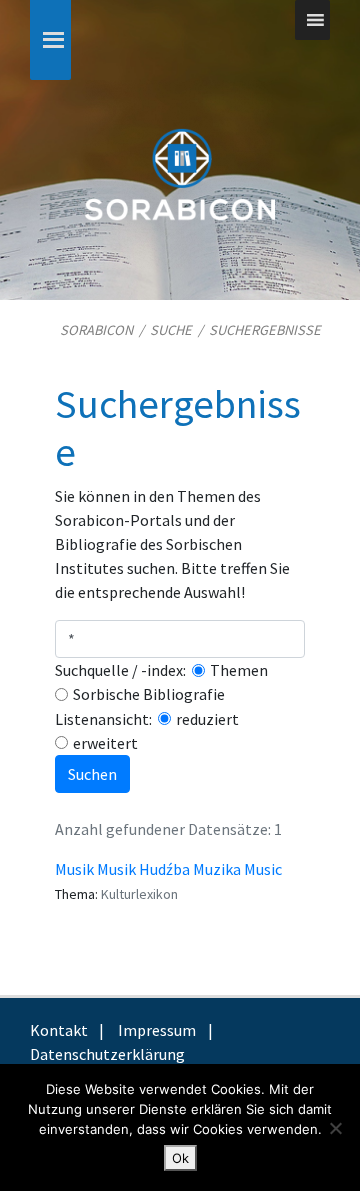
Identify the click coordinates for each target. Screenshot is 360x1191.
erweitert (105, 743)
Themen (239, 670)
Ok (180, 1158)
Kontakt (59, 1030)
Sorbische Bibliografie (149, 694)
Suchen (92, 774)
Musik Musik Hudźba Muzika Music (168, 869)
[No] (335, 1128)
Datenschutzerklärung (107, 1054)
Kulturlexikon (139, 894)
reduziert (207, 719)
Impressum (157, 1030)
